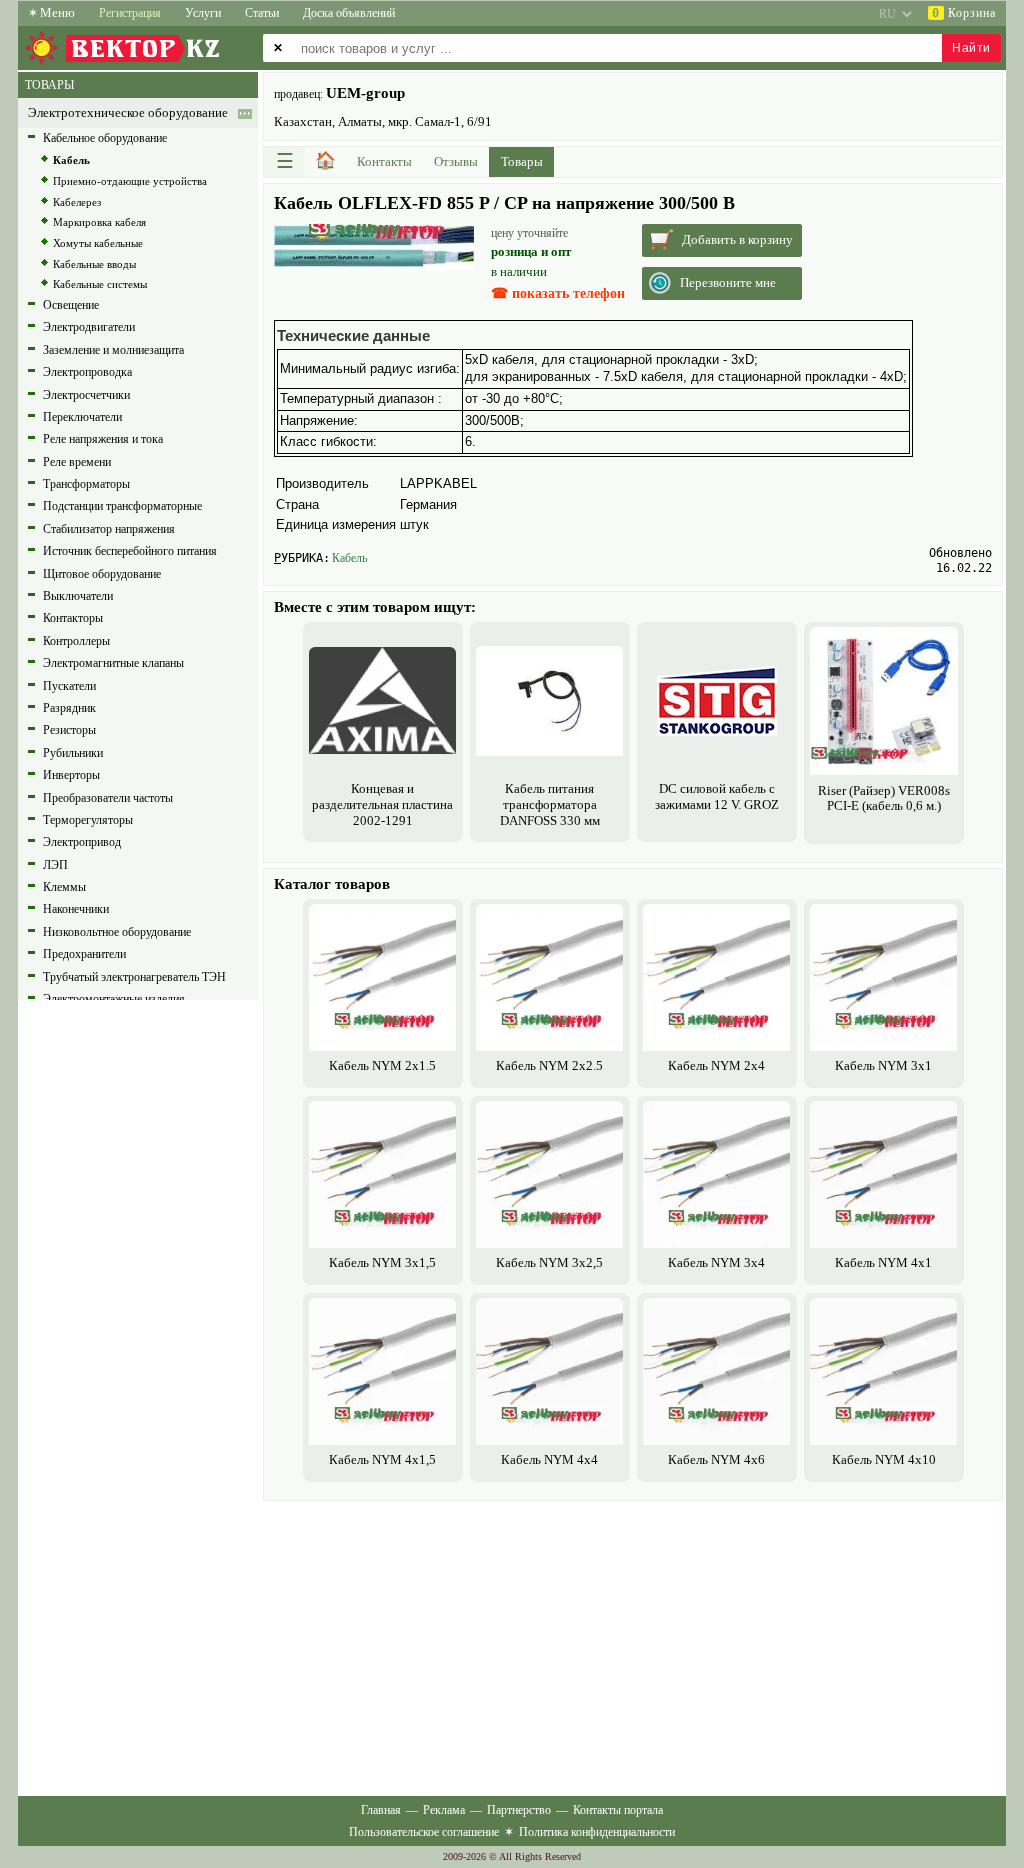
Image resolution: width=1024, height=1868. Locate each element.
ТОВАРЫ (49, 85)
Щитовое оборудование (102, 574)
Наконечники (76, 909)
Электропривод (82, 842)
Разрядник (69, 708)
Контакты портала (618, 1810)
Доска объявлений (349, 13)
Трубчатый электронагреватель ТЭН (134, 977)
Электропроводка (87, 372)
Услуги (203, 13)
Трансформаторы (86, 484)
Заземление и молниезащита (113, 350)
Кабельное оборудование (105, 138)
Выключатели (78, 596)
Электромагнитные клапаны (113, 663)
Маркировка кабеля (99, 222)
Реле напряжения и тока (103, 439)
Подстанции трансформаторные (122, 506)
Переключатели (82, 417)
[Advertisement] (633, 1646)
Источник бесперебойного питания (130, 551)
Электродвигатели (89, 327)
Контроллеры (76, 641)
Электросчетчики (86, 395)
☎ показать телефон (558, 293)
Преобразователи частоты (108, 798)
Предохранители (84, 954)
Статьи (262, 13)
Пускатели (69, 686)
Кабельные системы (100, 284)
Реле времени (77, 462)
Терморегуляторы (88, 820)
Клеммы (64, 887)
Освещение (71, 305)
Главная (381, 1810)
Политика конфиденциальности (597, 1832)
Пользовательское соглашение (424, 1832)
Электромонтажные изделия (114, 999)
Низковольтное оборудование (117, 932)
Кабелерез (77, 202)
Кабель (349, 558)
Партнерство (519, 1810)
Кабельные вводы (94, 264)
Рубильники (73, 753)
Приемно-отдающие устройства (130, 181)
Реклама (444, 1810)
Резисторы (69, 730)
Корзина (964, 13)
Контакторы (73, 618)
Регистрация (130, 13)
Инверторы (71, 775)
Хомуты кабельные (98, 243)
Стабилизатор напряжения (109, 529)
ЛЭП (55, 865)
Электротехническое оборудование (128, 113)
